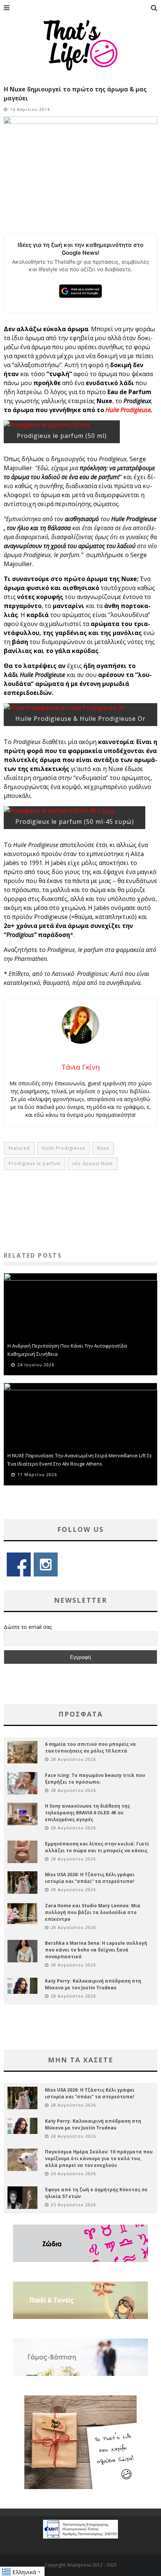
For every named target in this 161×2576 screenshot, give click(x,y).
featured (19, 1148)
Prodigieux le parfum (35, 1163)
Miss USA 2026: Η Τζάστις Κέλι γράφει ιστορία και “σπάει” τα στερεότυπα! (90, 1878)
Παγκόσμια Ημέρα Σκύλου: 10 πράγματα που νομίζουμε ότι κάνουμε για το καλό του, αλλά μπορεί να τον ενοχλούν (99, 2158)
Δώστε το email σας (28, 1627)
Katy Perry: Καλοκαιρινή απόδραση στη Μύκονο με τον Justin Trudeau (93, 1984)
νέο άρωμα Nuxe (93, 1163)
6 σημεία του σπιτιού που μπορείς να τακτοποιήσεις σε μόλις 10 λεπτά (90, 1747)
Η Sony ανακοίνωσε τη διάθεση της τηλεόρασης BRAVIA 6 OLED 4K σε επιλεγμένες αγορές (87, 1813)
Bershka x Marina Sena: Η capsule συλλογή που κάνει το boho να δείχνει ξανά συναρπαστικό (96, 1950)
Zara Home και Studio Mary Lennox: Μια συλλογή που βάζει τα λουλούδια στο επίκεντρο (93, 1912)
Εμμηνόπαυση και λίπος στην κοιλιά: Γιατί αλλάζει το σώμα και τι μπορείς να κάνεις (97, 1847)
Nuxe (103, 1148)
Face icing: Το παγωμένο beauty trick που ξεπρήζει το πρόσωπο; (95, 1779)
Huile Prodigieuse (128, 410)
